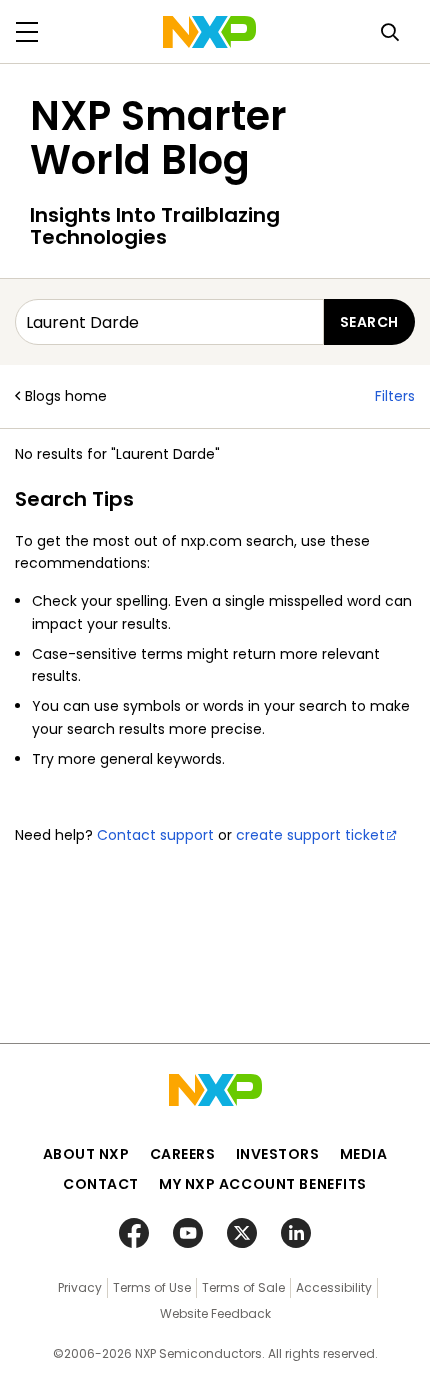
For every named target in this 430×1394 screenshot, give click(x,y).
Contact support (155, 835)
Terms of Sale (243, 1287)
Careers (183, 1154)
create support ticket (310, 835)
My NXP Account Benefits (263, 1184)
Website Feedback (215, 1313)
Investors (278, 1154)
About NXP (86, 1154)
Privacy (80, 1287)
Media (364, 1154)
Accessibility (334, 1287)
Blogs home (66, 396)
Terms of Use (152, 1287)
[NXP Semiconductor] (209, 32)
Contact (101, 1184)
